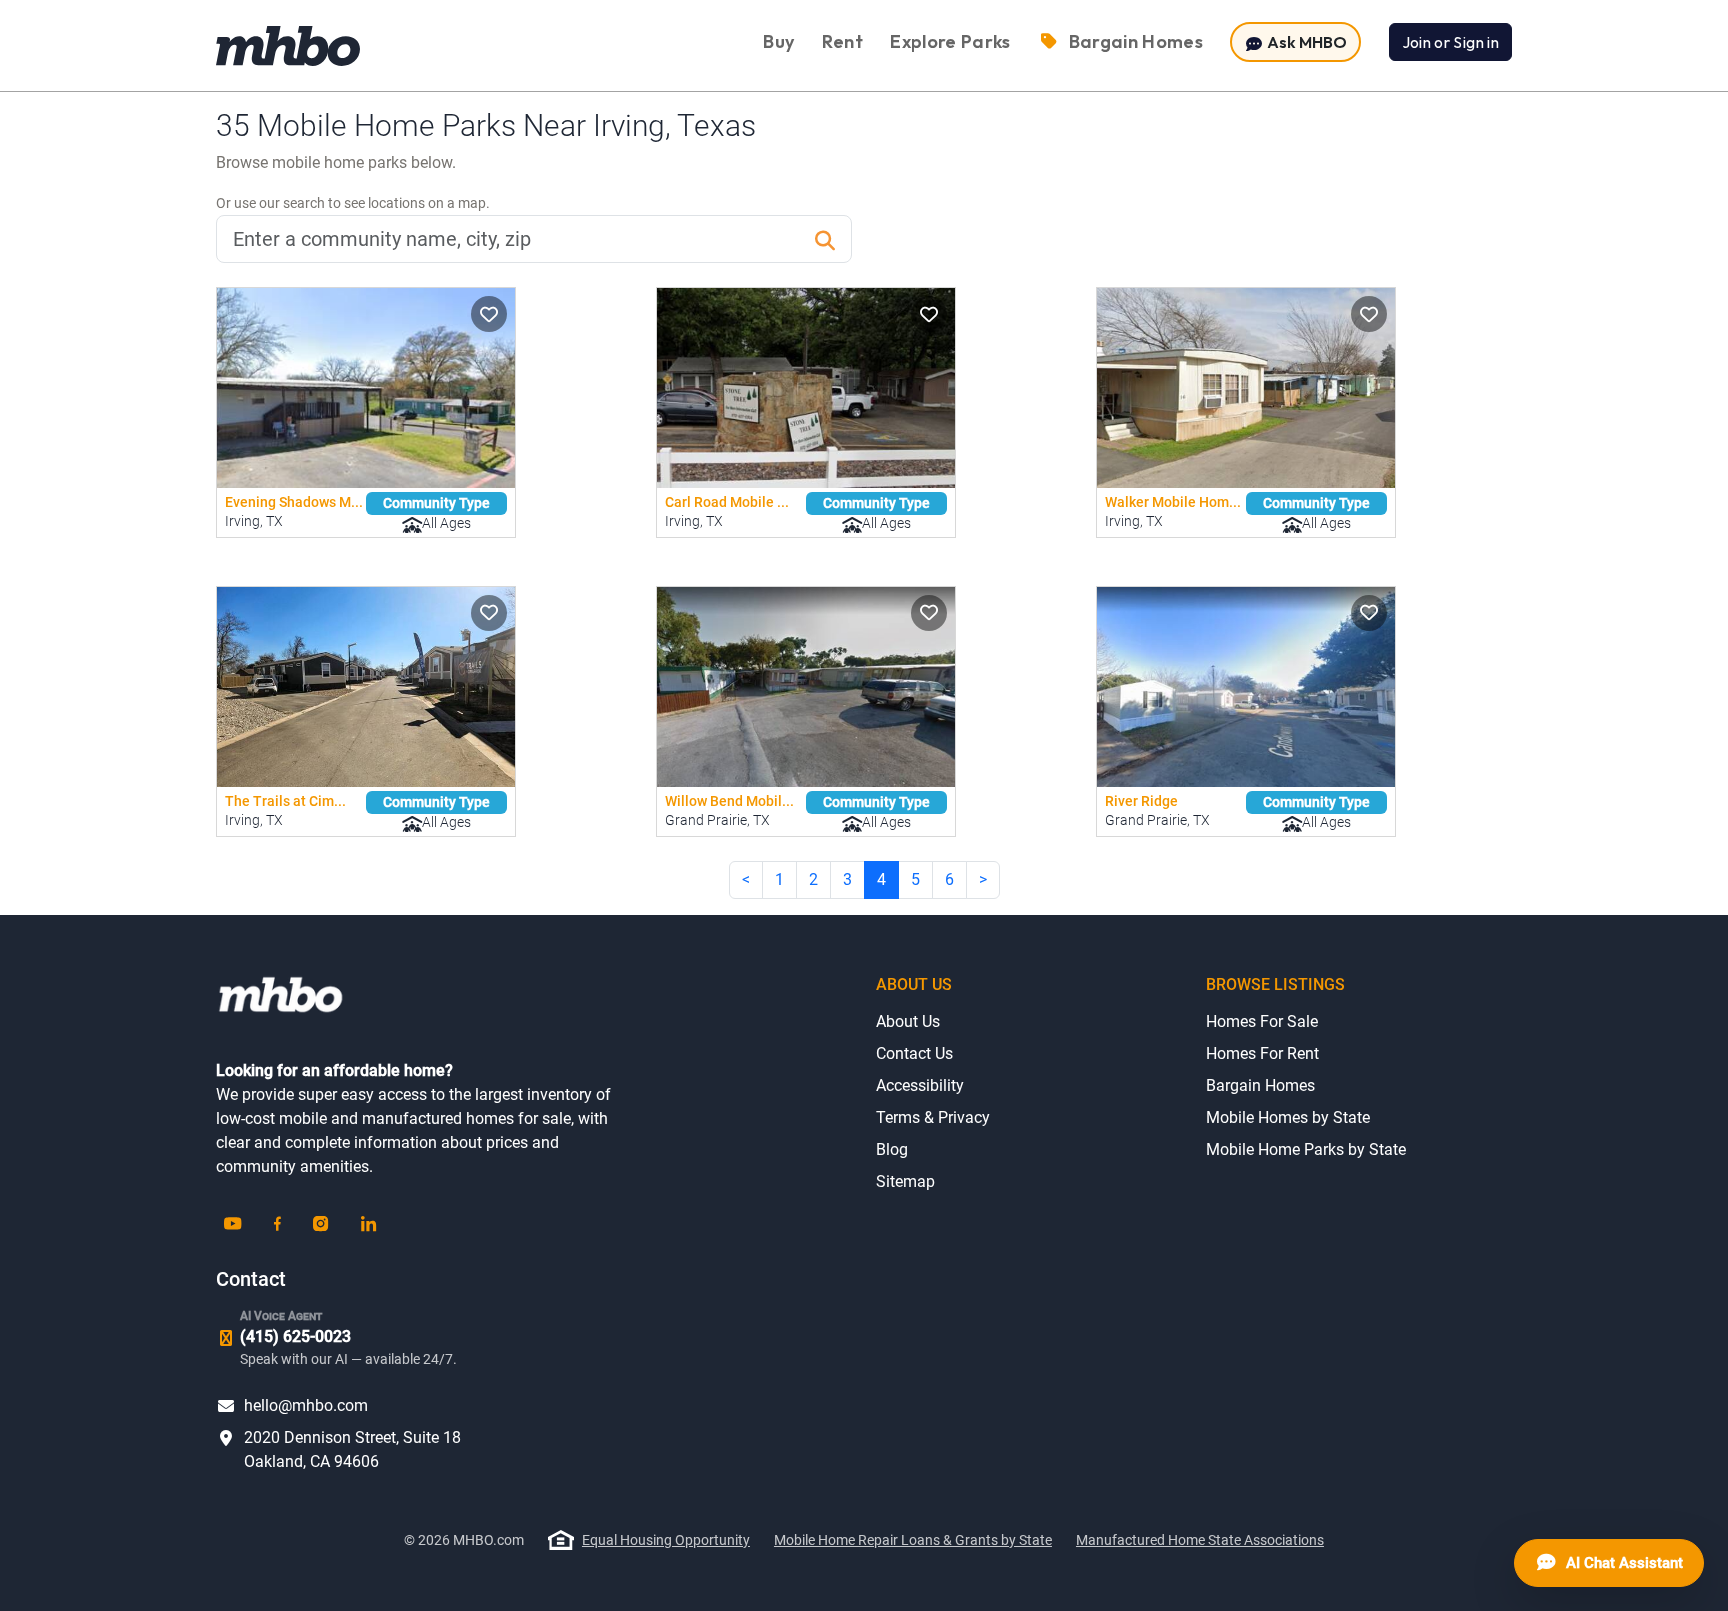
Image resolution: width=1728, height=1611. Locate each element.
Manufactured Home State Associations (1200, 1540)
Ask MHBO (1305, 42)
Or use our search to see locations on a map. (353, 203)
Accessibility (920, 1085)
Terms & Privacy (933, 1117)
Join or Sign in (1450, 42)
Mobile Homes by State (1288, 1117)
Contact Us (914, 1053)
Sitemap (905, 1181)
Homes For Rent (1262, 1053)
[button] (489, 314)
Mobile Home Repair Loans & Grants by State (913, 1540)
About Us (908, 1021)
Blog (892, 1149)
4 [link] (881, 879)
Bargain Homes (1260, 1085)
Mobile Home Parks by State (1306, 1149)
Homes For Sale (1262, 1021)
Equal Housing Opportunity (666, 1540)
